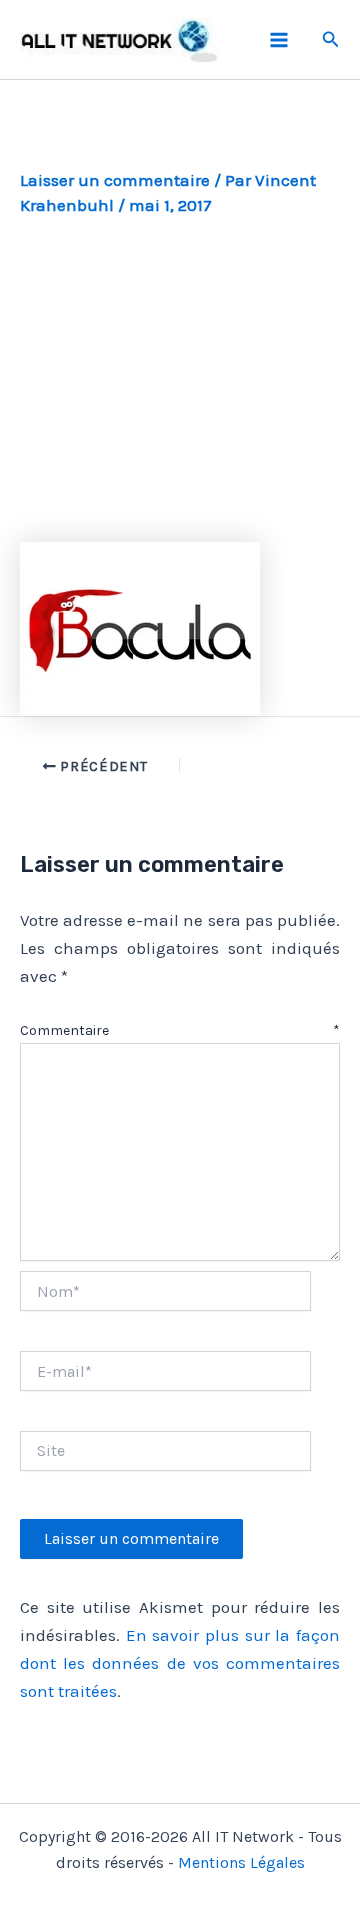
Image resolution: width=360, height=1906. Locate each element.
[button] (331, 40)
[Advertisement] (180, 379)
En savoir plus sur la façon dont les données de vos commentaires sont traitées (180, 1663)
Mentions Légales (241, 1862)
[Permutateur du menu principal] (279, 40)
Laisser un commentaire (115, 180)
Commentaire (180, 1030)
